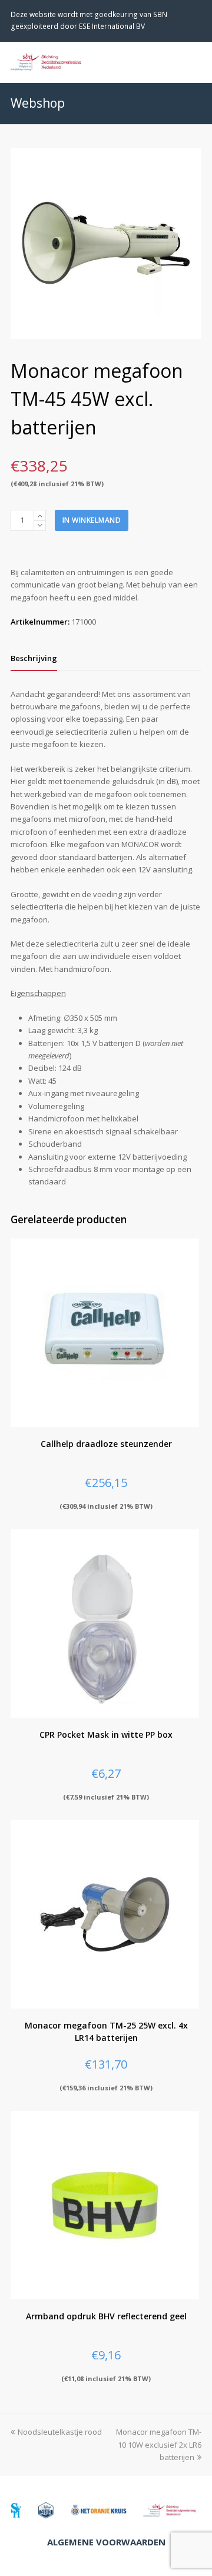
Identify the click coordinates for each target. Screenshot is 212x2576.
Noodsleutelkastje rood (60, 2432)
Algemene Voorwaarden (106, 2542)
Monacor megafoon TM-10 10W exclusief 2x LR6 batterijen (159, 2444)
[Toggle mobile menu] (195, 62)
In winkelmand (92, 520)
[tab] (34, 658)
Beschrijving (34, 658)
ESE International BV (112, 26)
